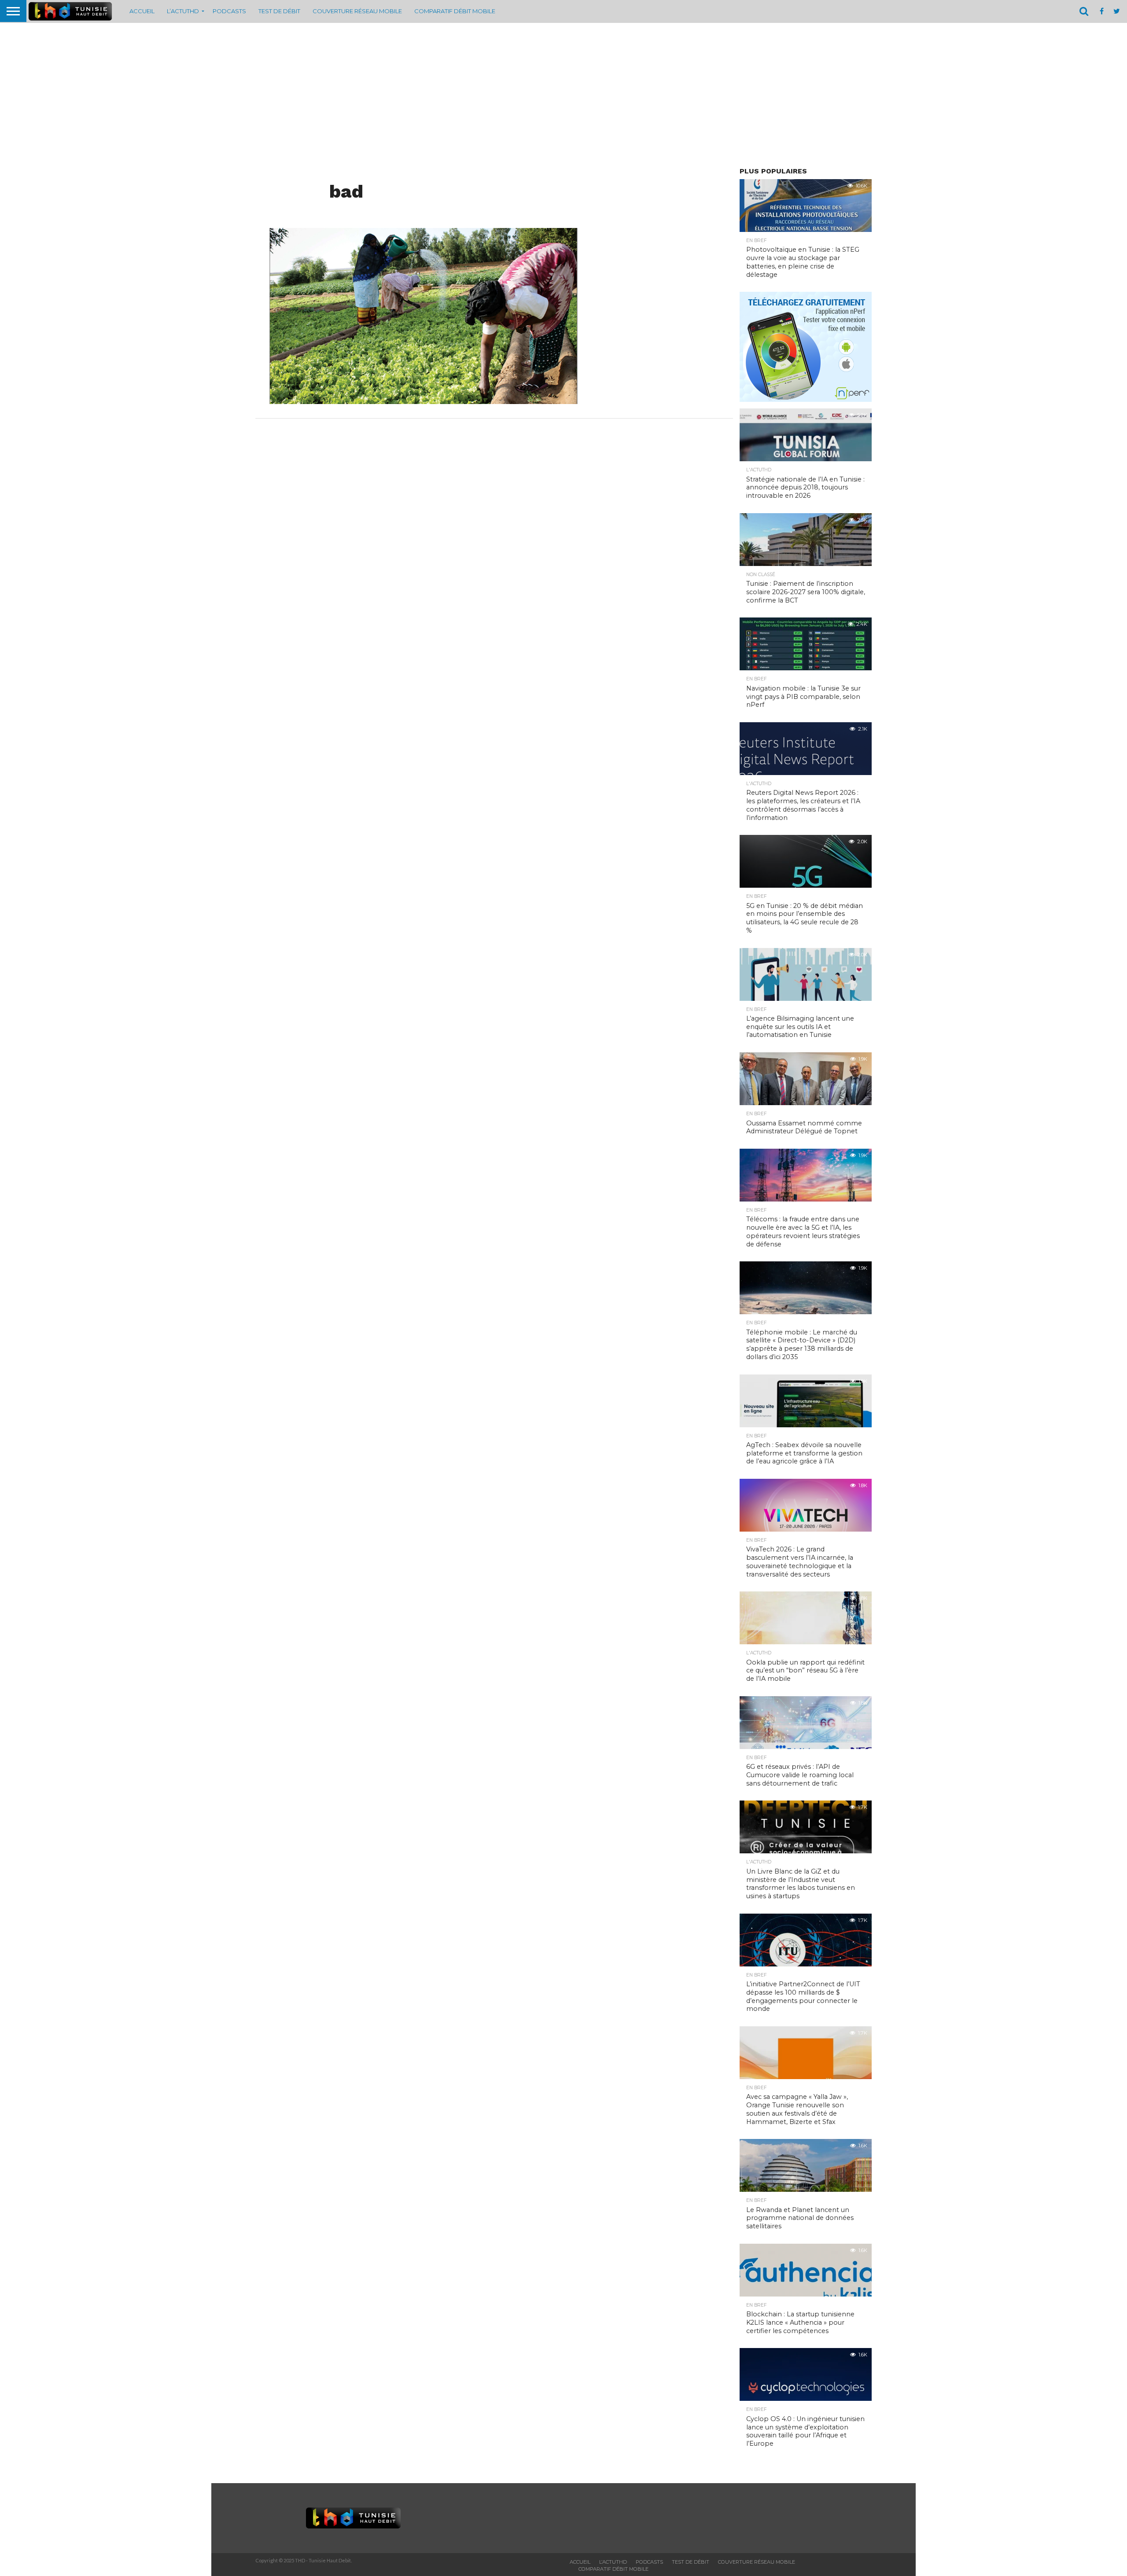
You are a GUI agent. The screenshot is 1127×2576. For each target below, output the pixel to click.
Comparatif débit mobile (455, 11)
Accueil (142, 11)
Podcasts (229, 11)
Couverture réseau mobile (357, 11)
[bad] (424, 401)
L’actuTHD (183, 11)
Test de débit (279, 11)
